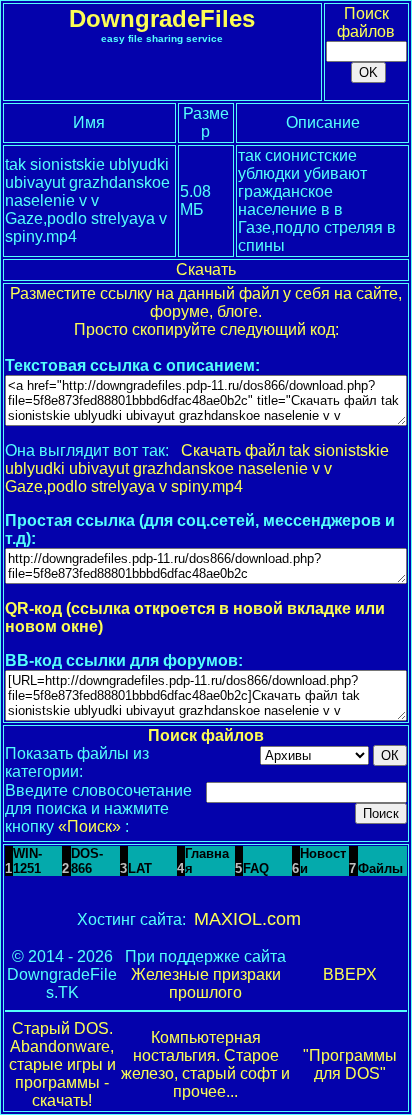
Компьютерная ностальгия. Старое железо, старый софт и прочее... (205, 1064)
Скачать (206, 269)
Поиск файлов (366, 22)
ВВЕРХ (350, 974)
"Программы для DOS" (350, 1064)
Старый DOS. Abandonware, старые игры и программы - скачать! (62, 1064)
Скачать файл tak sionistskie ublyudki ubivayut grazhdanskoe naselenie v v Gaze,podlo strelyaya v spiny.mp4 (197, 468)
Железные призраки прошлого (206, 983)
